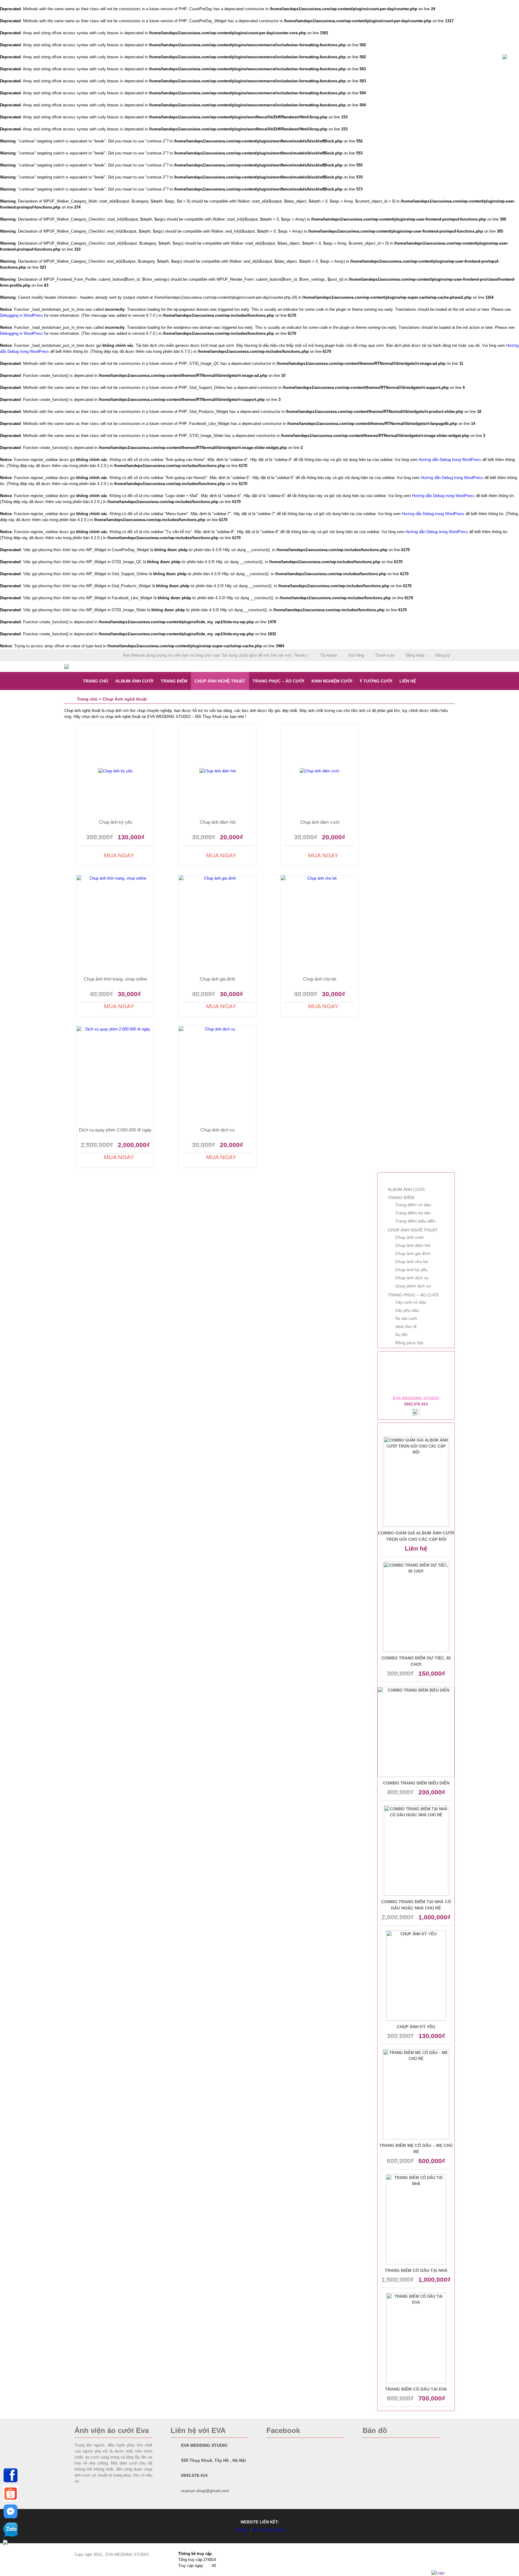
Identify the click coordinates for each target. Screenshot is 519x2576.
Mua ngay (119, 856)
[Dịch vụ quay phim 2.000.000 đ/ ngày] (115, 1076)
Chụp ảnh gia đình (217, 979)
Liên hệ (408, 681)
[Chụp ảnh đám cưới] (320, 771)
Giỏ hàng (356, 655)
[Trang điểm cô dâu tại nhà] (416, 2219)
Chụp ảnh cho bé (320, 979)
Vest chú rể (406, 1326)
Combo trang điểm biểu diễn (416, 1783)
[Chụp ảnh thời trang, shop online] (115, 925)
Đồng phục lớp (409, 1343)
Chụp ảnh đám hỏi (218, 822)
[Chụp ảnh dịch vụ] (217, 1076)
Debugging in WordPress (21, 315)
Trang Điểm (174, 681)
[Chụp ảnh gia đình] (217, 925)
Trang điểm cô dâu (413, 1205)
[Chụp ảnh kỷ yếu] (115, 771)
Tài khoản (329, 655)
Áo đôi (401, 1335)
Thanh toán (385, 655)
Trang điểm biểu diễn (415, 1221)
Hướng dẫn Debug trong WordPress (450, 460)
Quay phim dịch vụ (413, 1286)
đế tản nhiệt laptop (269, 2530)
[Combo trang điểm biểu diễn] (416, 1732)
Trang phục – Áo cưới (278, 681)
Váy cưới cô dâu (411, 1302)
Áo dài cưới (406, 1318)
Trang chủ (96, 681)
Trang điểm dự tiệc (413, 1213)
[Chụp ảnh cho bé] (320, 925)
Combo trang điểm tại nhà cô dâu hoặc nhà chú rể (416, 1905)
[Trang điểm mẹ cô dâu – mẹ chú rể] (416, 2094)
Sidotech (242, 2530)
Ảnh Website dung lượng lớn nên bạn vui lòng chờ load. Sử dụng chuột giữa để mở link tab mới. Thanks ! (216, 655)
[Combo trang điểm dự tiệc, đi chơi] (416, 1607)
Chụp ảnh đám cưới (320, 822)
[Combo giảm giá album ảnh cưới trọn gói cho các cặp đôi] (416, 1482)
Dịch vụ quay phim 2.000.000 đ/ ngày (115, 1130)
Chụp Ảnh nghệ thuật (220, 681)
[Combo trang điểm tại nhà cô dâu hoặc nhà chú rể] (416, 1851)
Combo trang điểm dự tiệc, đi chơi (416, 1661)
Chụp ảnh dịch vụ (217, 1130)
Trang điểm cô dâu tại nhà (416, 2270)
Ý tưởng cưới (376, 681)
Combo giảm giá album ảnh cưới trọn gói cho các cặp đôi (416, 1536)
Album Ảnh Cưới (134, 681)
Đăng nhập (415, 655)
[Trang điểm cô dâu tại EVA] (416, 2338)
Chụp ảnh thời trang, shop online (115, 979)
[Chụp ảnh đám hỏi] (217, 771)
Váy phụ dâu (407, 1310)
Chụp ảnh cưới (409, 1237)
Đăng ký (443, 655)
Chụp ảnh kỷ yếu (115, 822)
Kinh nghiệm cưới (332, 681)
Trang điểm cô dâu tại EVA (416, 2389)
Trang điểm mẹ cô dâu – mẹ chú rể (416, 2149)
